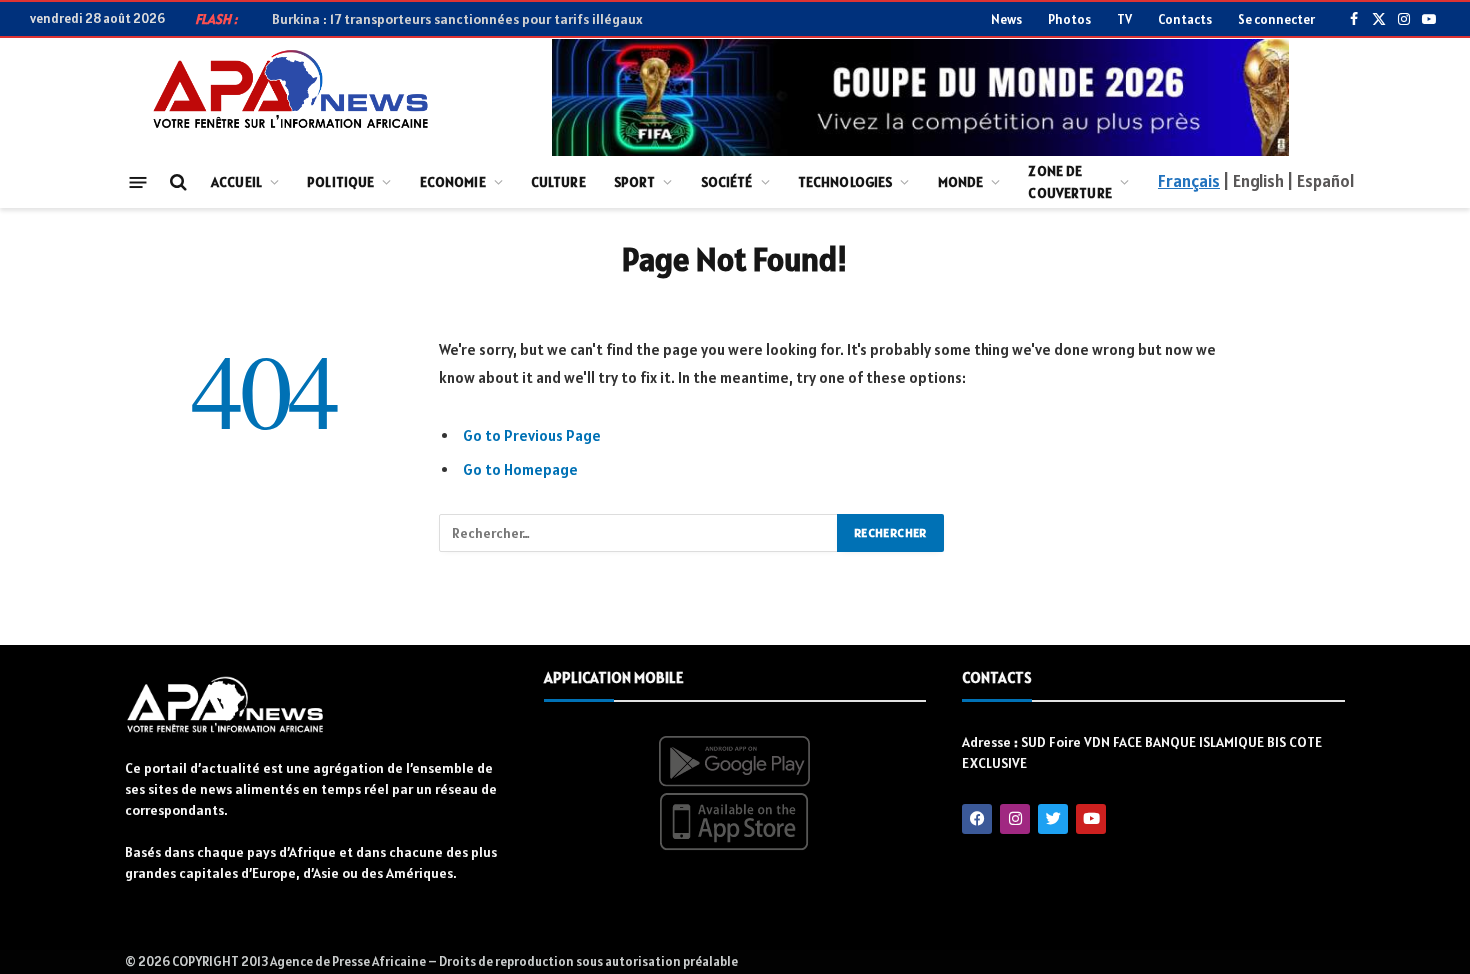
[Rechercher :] (639, 533)
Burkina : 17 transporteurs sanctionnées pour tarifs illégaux (457, 19)
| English (1253, 181)
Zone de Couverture (1069, 182)
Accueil (236, 182)
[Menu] (138, 181)
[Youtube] (1091, 819)
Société (727, 182)
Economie (453, 182)
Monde (961, 182)
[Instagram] (1015, 819)
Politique (340, 182)
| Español (1320, 181)
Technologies (845, 182)
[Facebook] (977, 819)
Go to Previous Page (532, 435)
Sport (635, 182)
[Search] (176, 182)
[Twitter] (1053, 819)
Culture (558, 182)
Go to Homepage (520, 469)
